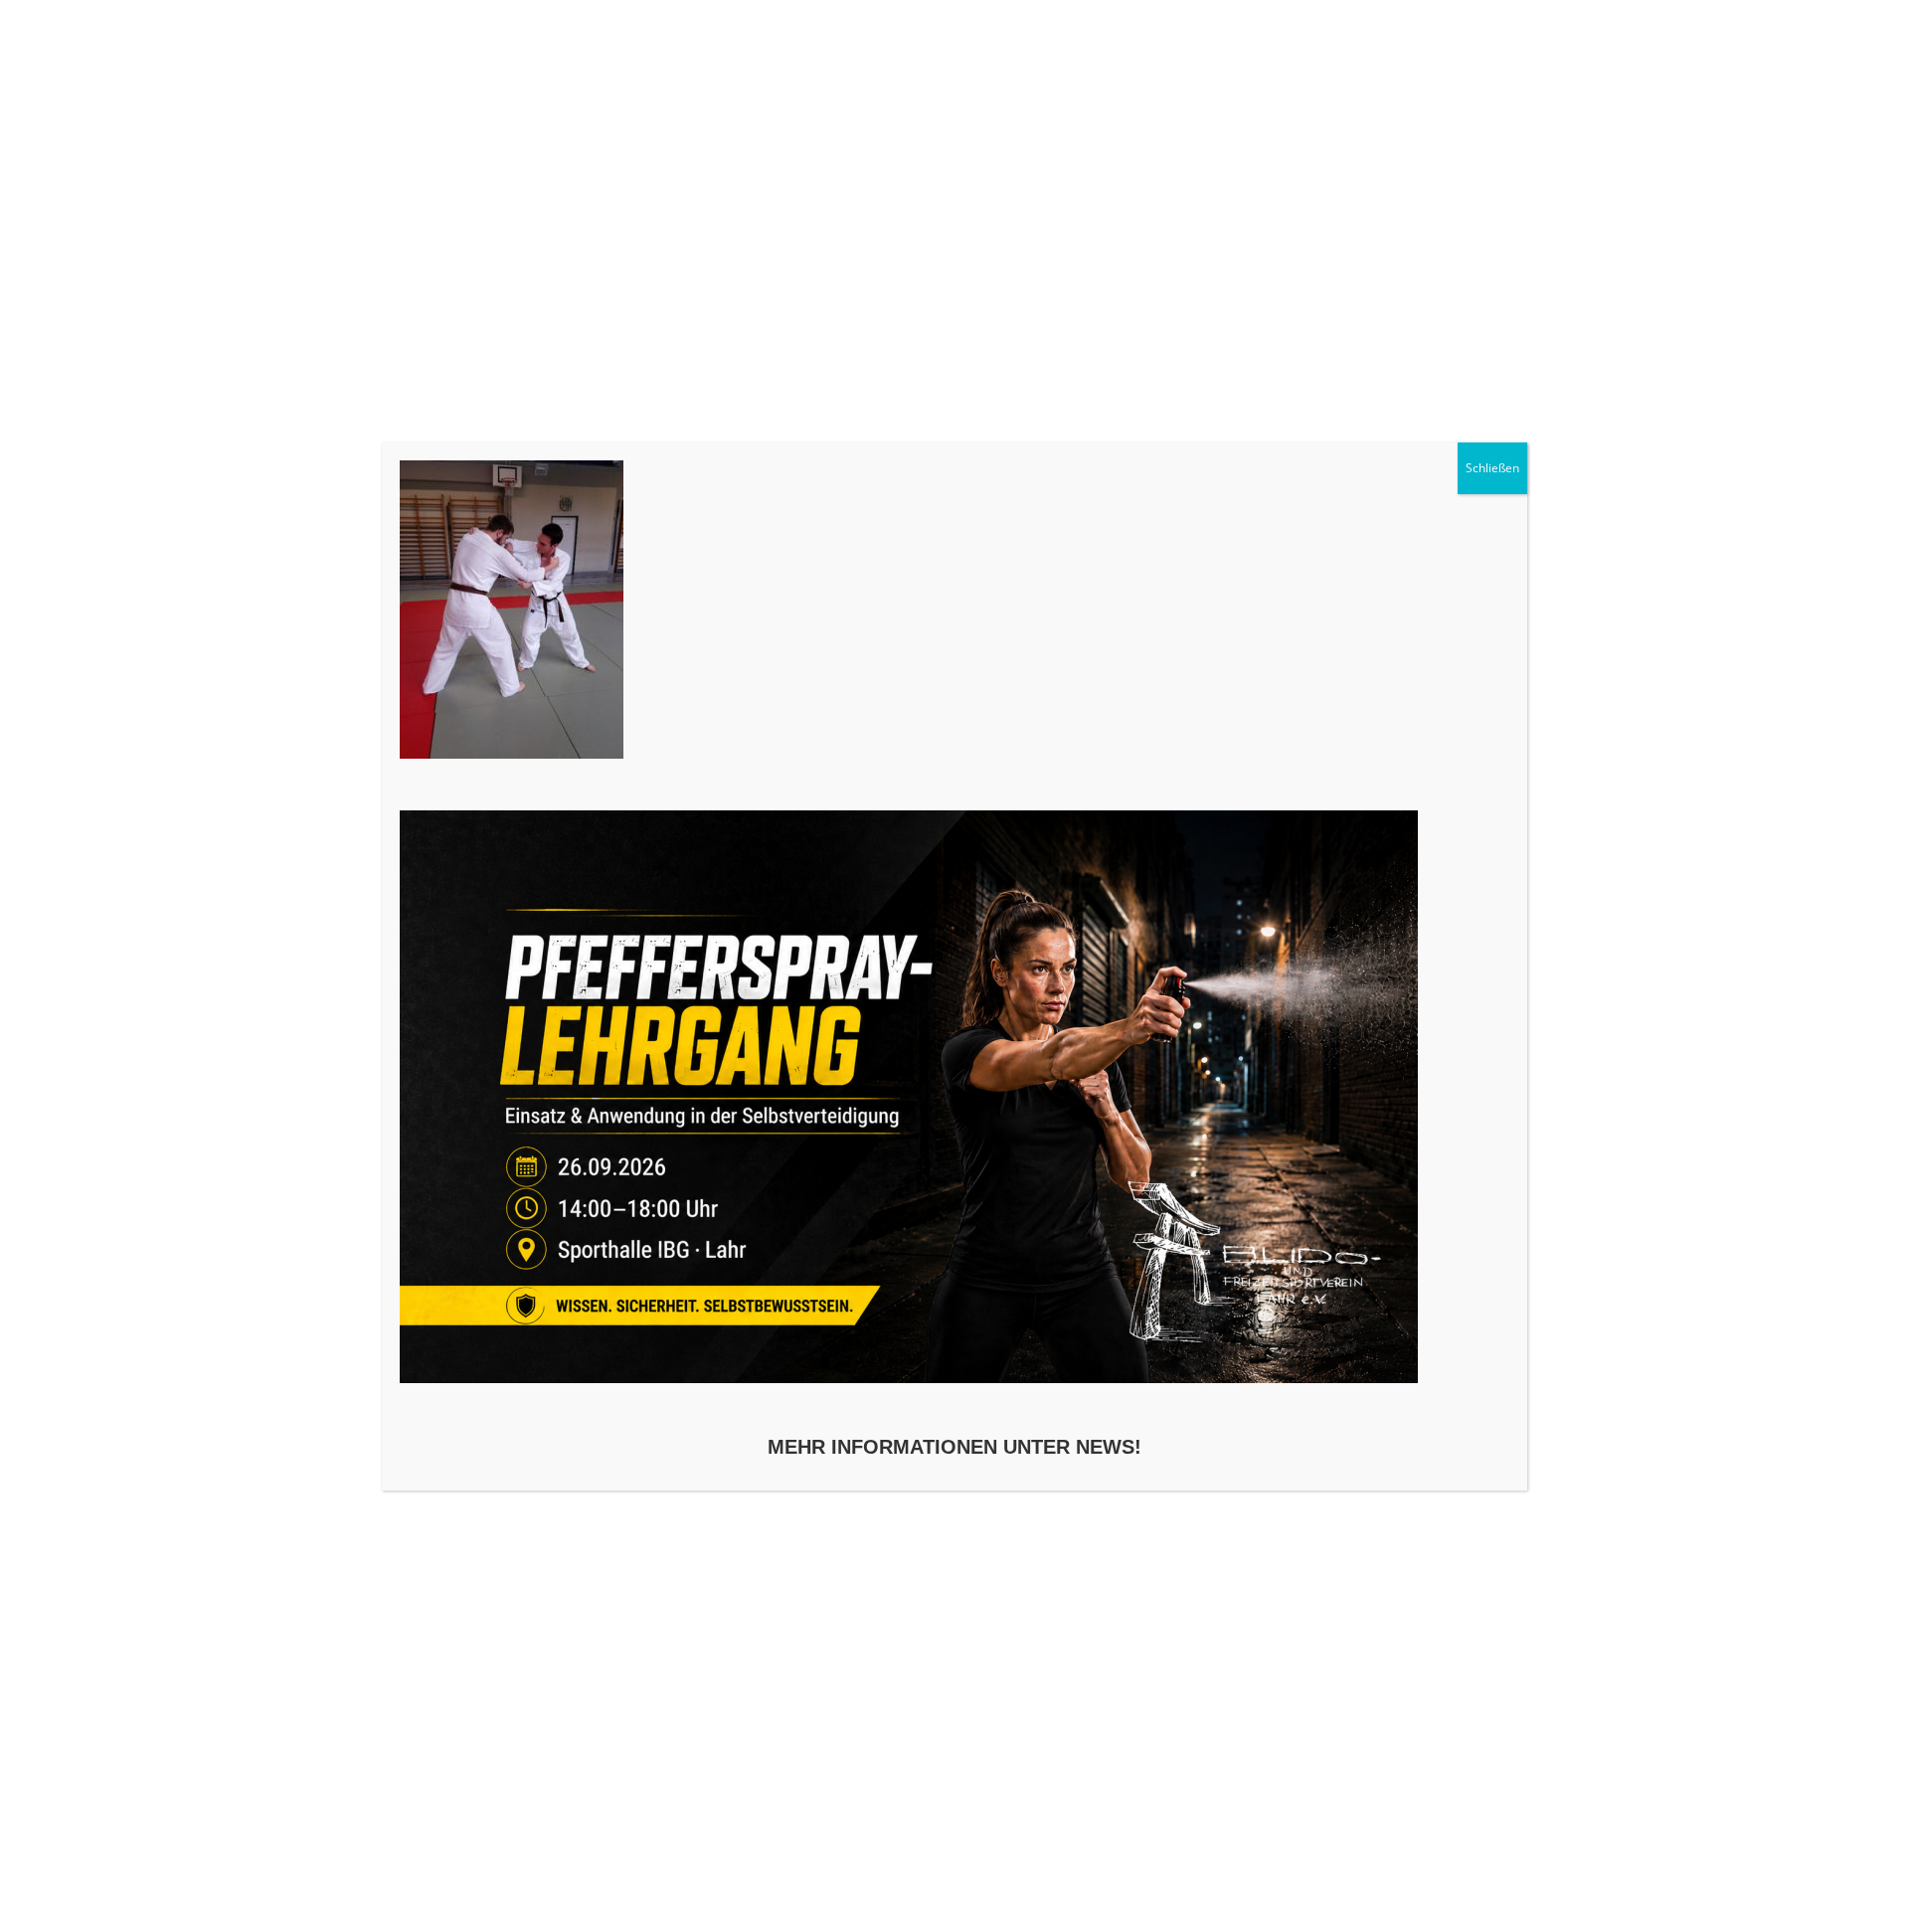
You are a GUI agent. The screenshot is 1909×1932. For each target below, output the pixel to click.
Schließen (1492, 468)
